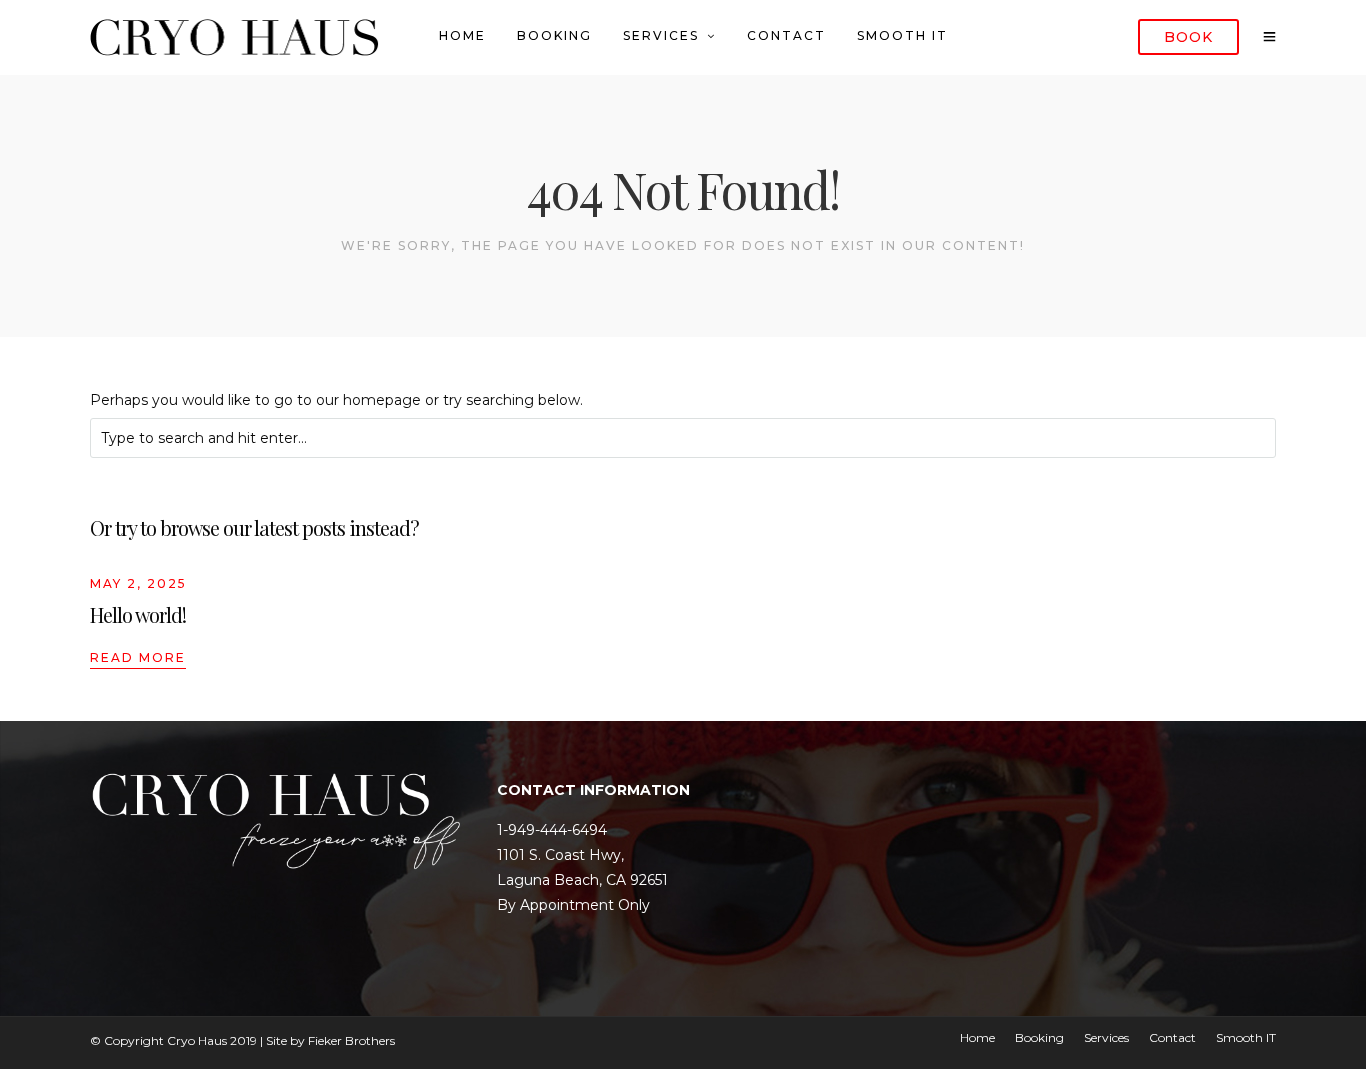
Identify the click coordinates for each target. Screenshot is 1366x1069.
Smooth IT (902, 35)
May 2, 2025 (138, 583)
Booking (554, 35)
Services (661, 35)
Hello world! (138, 614)
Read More (138, 657)
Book (1188, 37)
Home (462, 35)
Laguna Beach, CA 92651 (582, 880)
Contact (786, 35)
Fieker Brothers (351, 1040)
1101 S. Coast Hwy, (560, 855)
